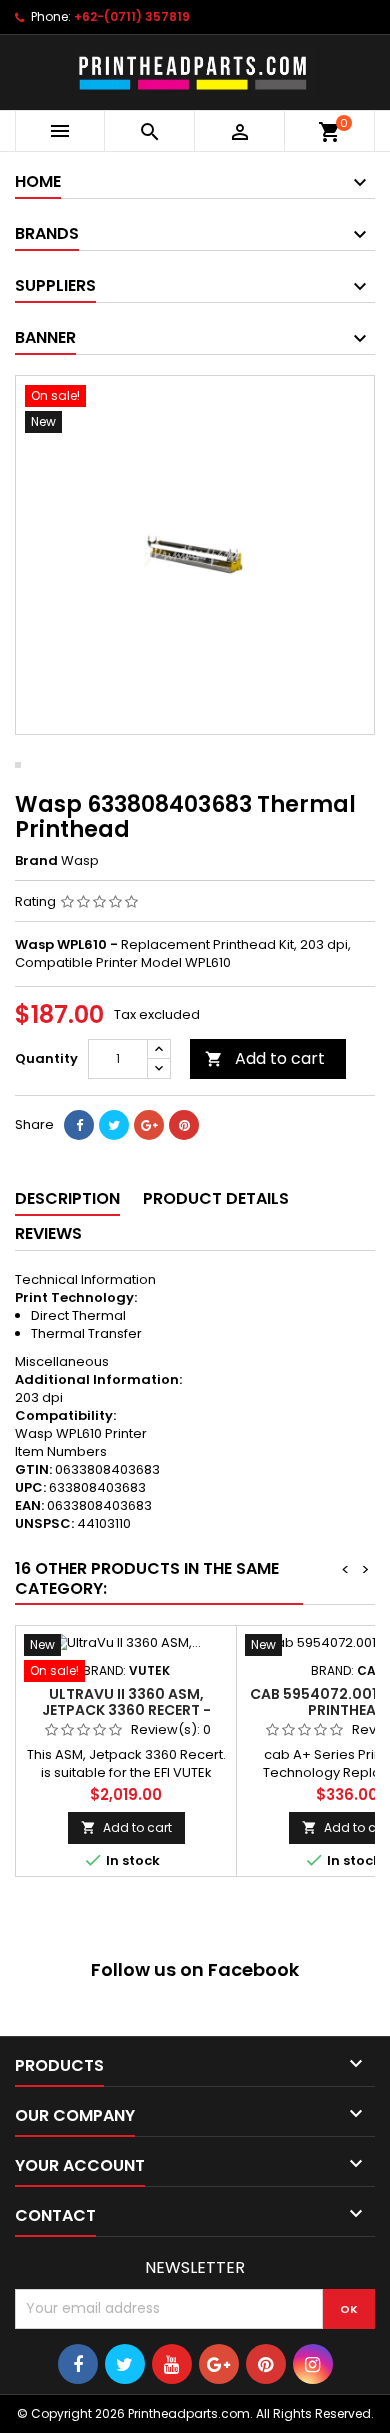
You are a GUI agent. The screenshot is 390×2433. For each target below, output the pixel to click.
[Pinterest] (184, 1125)
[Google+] (149, 1125)
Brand (36, 861)
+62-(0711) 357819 (132, 16)
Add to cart (265, 1058)
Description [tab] (67, 1198)
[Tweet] (114, 1125)
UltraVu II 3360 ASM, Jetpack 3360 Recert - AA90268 (126, 1710)
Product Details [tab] (216, 1198)
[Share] (79, 1125)
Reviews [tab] (48, 1233)
